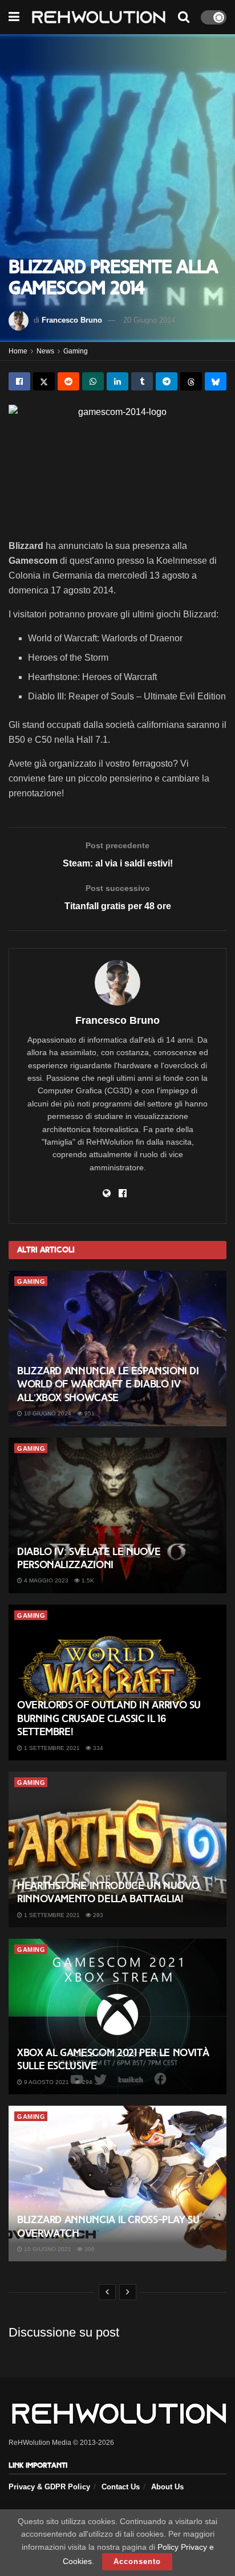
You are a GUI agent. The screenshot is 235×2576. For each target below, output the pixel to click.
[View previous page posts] (107, 2292)
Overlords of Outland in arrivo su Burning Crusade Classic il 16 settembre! (109, 1718)
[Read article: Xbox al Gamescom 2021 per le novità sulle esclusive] (117, 2017)
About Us (167, 2487)
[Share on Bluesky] (216, 381)
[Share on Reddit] (68, 381)
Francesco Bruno (72, 320)
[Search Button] (184, 17)
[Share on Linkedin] (117, 381)
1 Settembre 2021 (51, 1748)
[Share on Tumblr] (142, 381)
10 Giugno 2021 (47, 2249)
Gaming (76, 351)
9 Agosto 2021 (46, 2082)
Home (18, 351)
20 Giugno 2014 (149, 320)
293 (97, 1915)
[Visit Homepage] (99, 17)
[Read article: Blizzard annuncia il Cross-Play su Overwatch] (117, 2184)
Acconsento (137, 2561)
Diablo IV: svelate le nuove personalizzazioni (89, 1558)
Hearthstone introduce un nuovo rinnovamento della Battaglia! (108, 1892)
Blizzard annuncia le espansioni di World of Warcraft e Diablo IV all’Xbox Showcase (108, 1384)
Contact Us (121, 2487)
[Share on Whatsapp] (93, 381)
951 (89, 1413)
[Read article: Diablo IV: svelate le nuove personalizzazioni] (117, 1515)
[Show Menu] (14, 17)
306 (89, 2249)
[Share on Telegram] (167, 381)
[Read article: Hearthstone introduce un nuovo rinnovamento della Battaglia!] (117, 1849)
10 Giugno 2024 (47, 1413)
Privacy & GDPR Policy (49, 2487)
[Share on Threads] (191, 381)
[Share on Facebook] (19, 381)
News (45, 351)
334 (97, 1748)
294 (86, 2082)
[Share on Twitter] (44, 381)
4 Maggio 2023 (45, 1580)
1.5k (87, 1580)
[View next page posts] (128, 2292)
